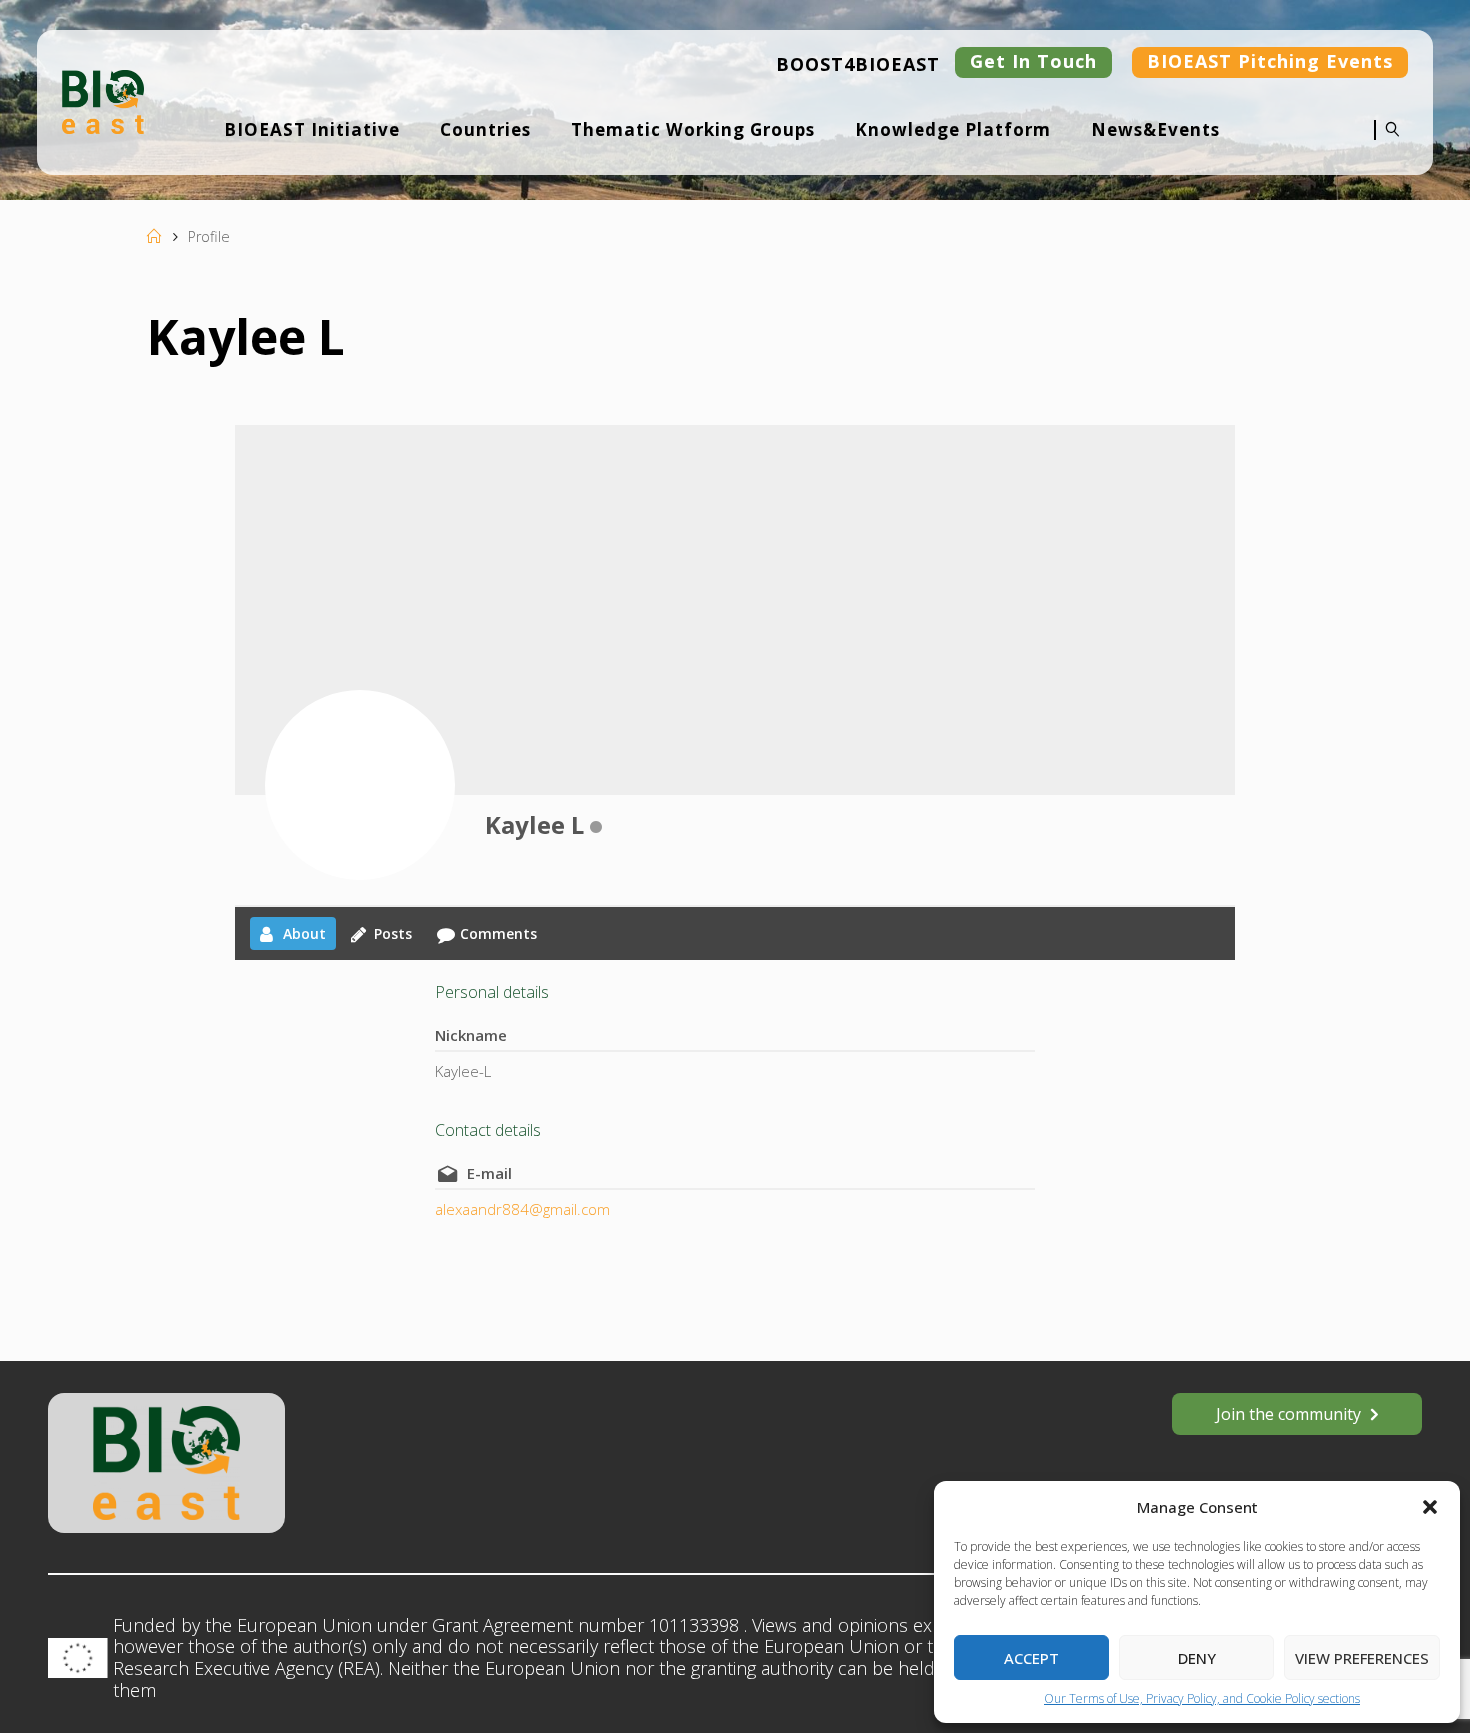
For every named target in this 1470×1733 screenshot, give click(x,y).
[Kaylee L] (360, 785)
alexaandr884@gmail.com (522, 1209)
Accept (1031, 1658)
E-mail (489, 1173)
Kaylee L (534, 824)
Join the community (1288, 1414)
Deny (1197, 1658)
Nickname (471, 1035)
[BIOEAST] (103, 100)
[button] (1430, 1507)
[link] (1388, 143)
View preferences (1362, 1658)
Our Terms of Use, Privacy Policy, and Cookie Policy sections (1202, 1698)
